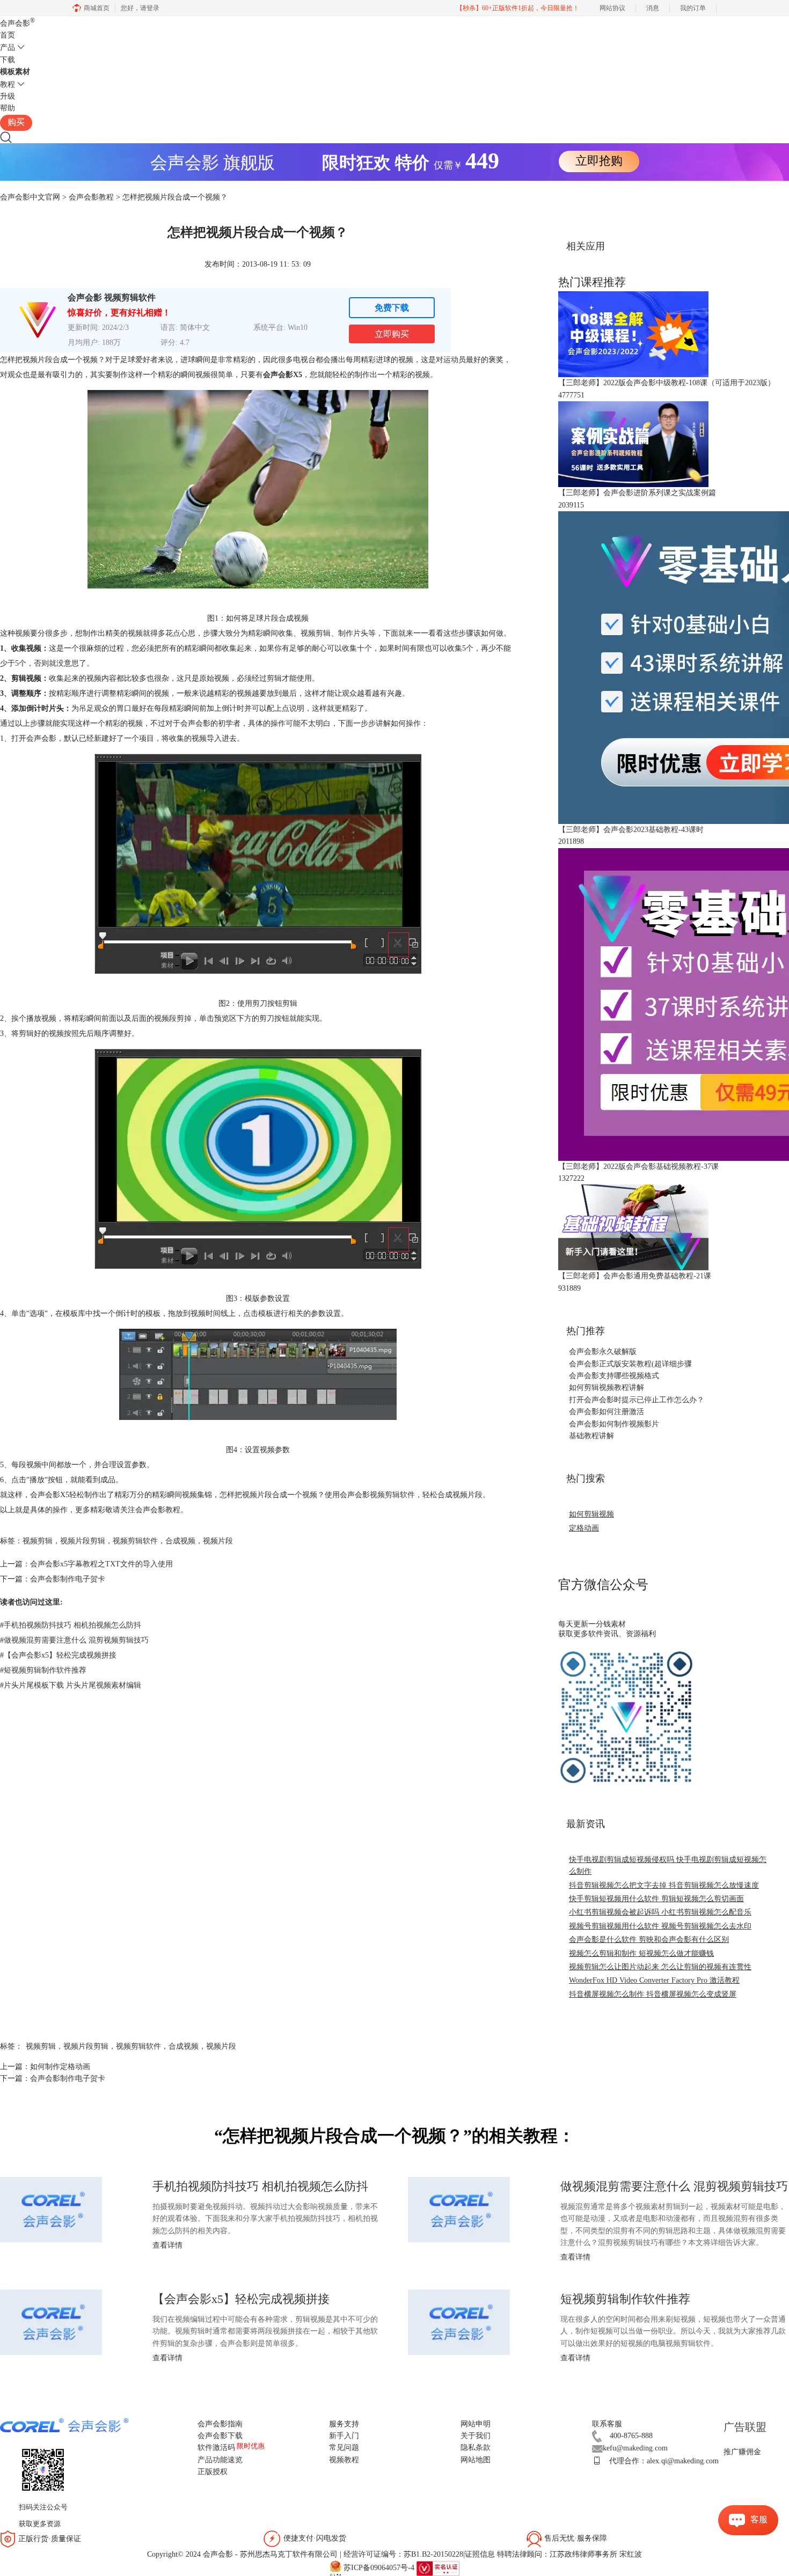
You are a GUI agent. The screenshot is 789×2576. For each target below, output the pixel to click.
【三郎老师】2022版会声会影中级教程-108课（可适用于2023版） (667, 383)
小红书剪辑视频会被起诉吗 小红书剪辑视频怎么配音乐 (660, 1912)
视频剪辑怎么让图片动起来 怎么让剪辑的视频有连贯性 (660, 1967)
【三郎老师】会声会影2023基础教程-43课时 (631, 830)
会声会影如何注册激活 (607, 1412)
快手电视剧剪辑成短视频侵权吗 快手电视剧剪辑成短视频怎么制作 (668, 1865)
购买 (16, 122)
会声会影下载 (220, 2436)
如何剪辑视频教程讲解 (607, 1388)
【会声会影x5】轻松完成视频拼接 (58, 1655)
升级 (8, 96)
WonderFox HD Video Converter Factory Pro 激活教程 (654, 1980)
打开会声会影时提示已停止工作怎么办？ (637, 1400)
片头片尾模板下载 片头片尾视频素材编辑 (71, 1685)
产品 (8, 47)
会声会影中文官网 (30, 197)
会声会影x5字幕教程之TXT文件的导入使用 (101, 1564)
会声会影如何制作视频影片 (614, 1424)
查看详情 (167, 2245)
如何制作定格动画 (60, 2067)
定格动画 (584, 1528)
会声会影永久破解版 (603, 1352)
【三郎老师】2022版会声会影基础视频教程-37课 (638, 1166)
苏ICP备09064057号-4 (379, 2568)
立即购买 (392, 334)
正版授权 (213, 2472)
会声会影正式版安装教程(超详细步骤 (630, 1364)
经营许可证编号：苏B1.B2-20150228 (403, 2554)
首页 (8, 35)
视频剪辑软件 (392, 1495)
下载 (8, 60)
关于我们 (476, 2436)
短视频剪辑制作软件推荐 (43, 1670)
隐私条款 (476, 2448)
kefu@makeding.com (635, 2448)
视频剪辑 (38, 1541)
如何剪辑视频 (591, 1514)
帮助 (8, 108)
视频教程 (344, 2460)
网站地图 (476, 2460)
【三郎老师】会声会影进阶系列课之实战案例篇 (637, 493)
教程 (8, 84)
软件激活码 (216, 2448)
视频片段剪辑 (83, 1541)
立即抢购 (599, 161)
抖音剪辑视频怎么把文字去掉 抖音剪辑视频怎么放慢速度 (664, 1885)
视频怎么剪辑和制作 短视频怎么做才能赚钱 (641, 1953)
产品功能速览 (220, 2460)
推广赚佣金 (742, 2452)
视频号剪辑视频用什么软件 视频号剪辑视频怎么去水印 (660, 1926)
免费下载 (392, 308)
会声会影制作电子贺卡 (68, 1579)
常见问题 (344, 2448)
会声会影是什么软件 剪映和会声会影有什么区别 (649, 1940)
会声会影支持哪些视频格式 (614, 1376)
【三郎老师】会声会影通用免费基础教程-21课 (635, 1276)
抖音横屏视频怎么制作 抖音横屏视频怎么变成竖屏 (653, 1994)
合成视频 (180, 1541)
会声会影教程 (91, 197)
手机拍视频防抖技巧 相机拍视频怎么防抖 (71, 1625)
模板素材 (15, 72)
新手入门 (344, 2436)
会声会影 (17, 23)
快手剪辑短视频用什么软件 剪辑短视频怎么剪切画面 (656, 1899)
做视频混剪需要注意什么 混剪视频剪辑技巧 (74, 1640)
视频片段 (218, 1541)
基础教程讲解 (591, 1436)
